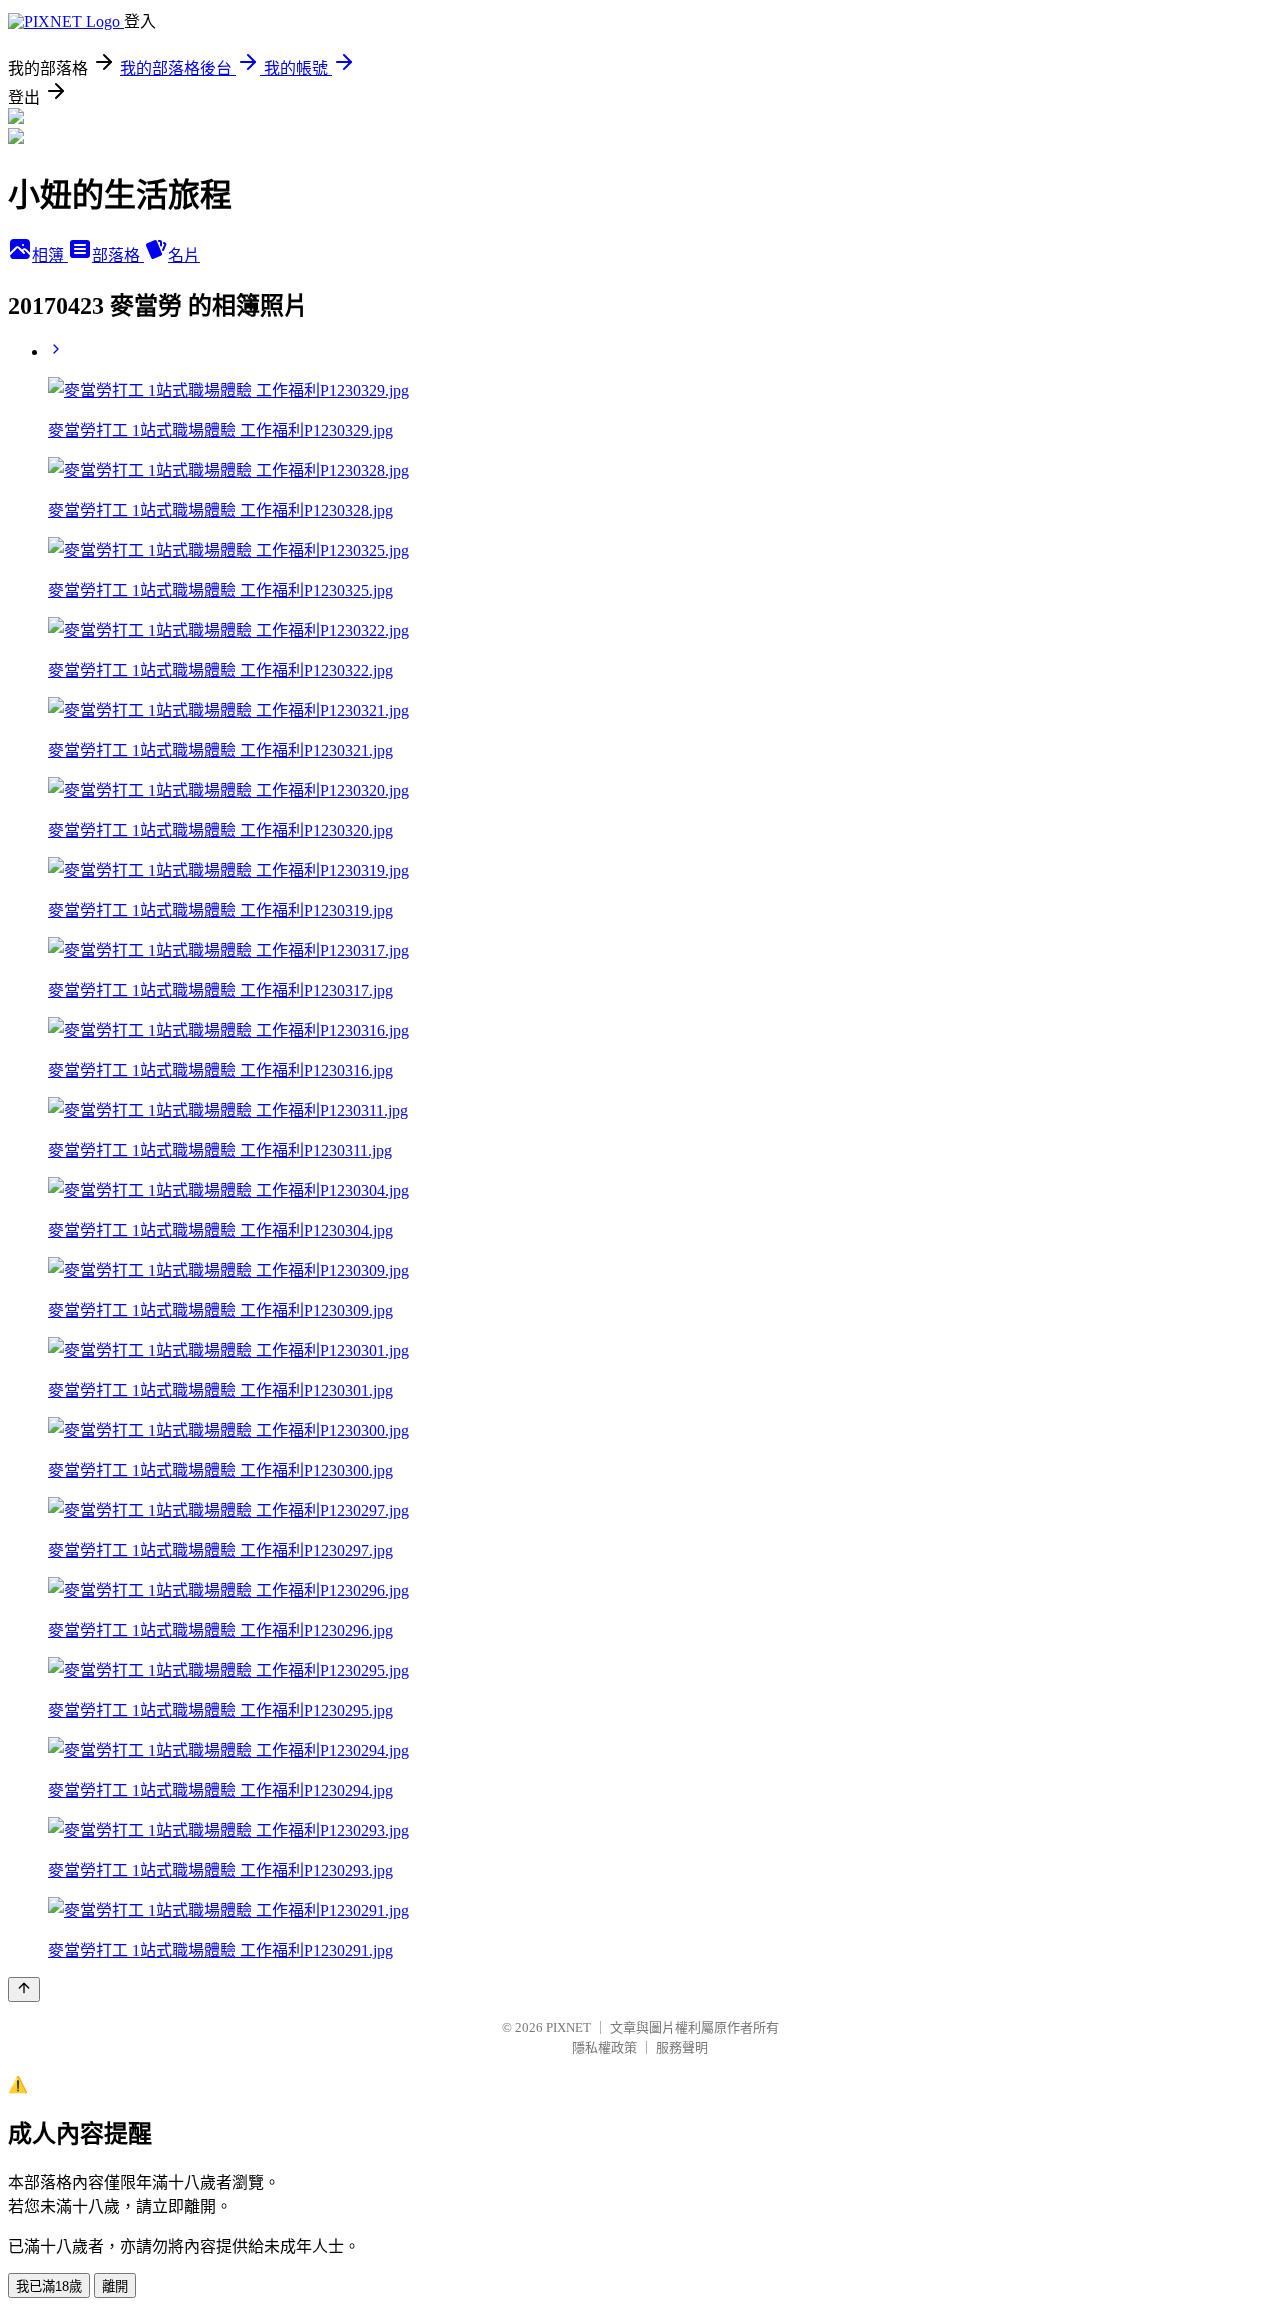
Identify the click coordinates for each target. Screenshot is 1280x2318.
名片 (184, 255)
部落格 (118, 255)
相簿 (50, 255)
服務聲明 (682, 2047)
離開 (115, 2286)
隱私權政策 (604, 2047)
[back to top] (24, 1989)
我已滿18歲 (49, 2286)
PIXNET (568, 2027)
